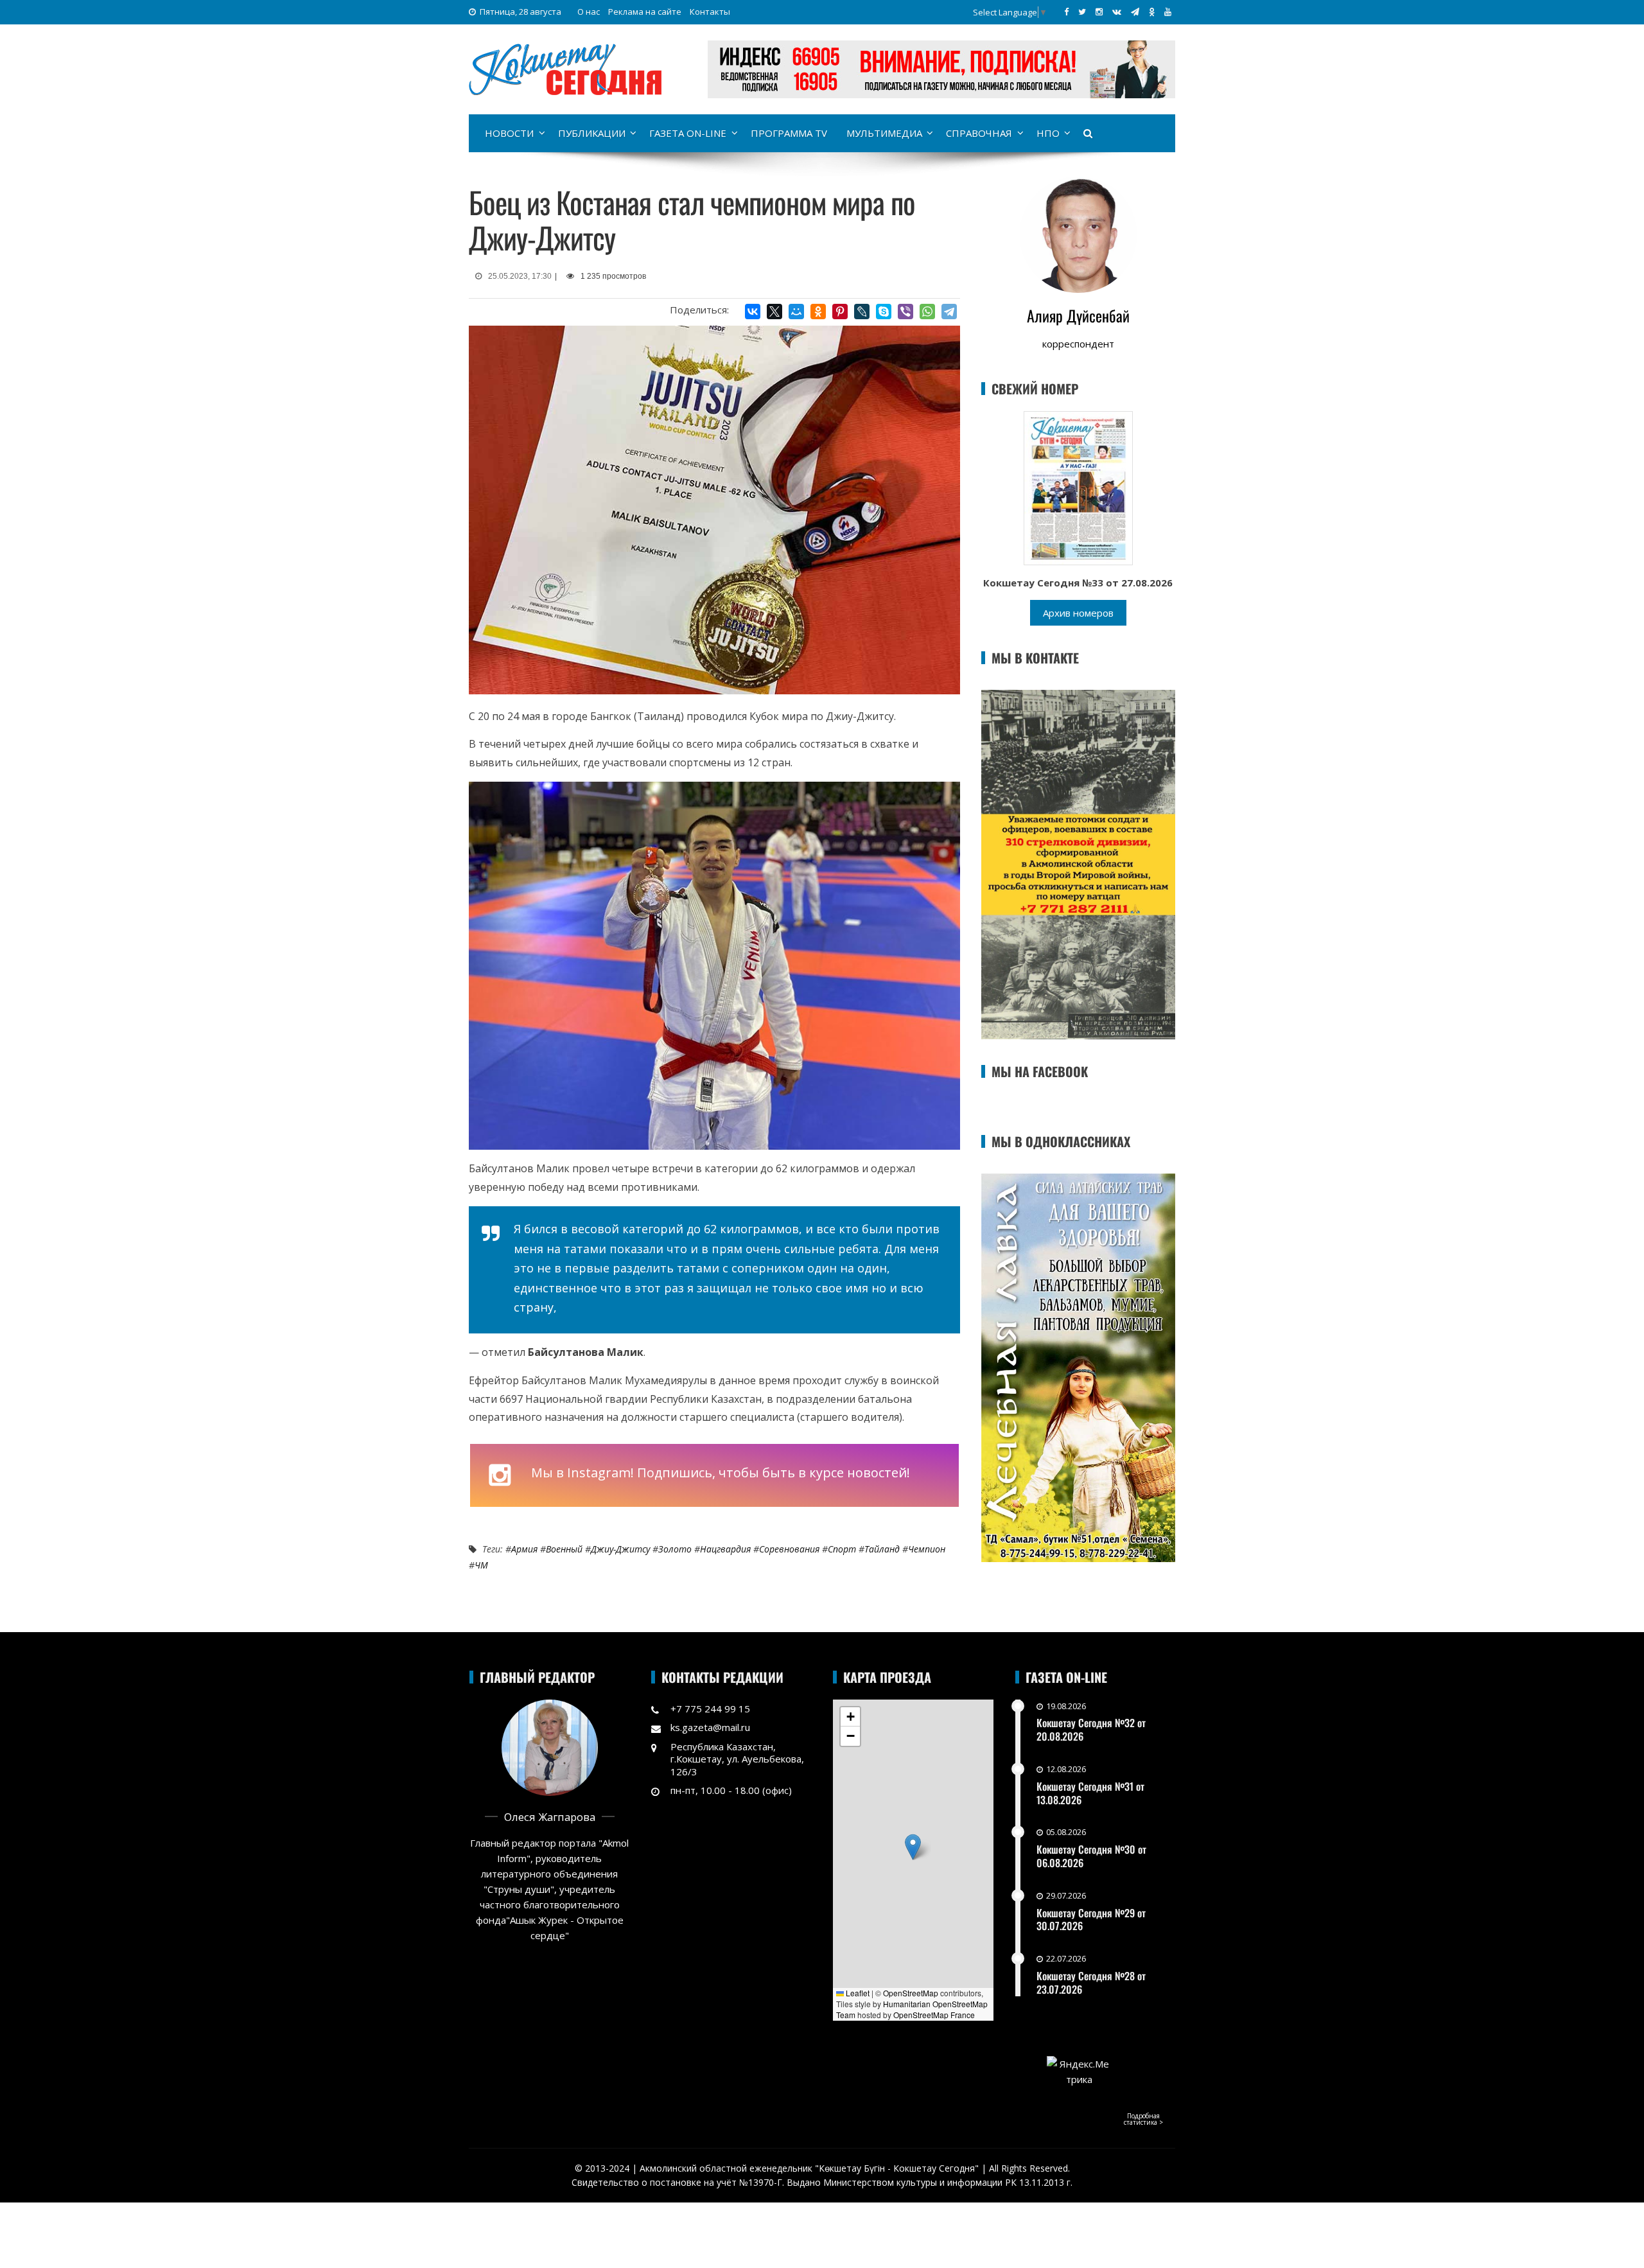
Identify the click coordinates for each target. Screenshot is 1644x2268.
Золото (675, 1549)
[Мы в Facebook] (1066, 12)
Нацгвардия (725, 1549)
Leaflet (857, 1993)
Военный (564, 1549)
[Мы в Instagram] (1099, 12)
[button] (913, 1847)
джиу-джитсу (620, 1549)
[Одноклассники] (818, 312)
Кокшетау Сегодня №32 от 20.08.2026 (1091, 1729)
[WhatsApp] (927, 312)
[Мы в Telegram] (1135, 12)
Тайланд (882, 1549)
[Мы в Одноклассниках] (1152, 12)
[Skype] (884, 312)
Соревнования (789, 1549)
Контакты (710, 12)
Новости (509, 133)
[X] (774, 312)
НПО (1048, 133)
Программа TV (789, 133)
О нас (589, 12)
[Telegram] (949, 312)
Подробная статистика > (1143, 2119)
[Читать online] (1078, 487)
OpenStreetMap (911, 1993)
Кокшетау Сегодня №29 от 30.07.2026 (1091, 1920)
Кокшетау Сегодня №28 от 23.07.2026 (1091, 1982)
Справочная (979, 133)
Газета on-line (688, 133)
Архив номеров (1078, 613)
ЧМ (481, 1565)
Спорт (842, 1549)
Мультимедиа (884, 133)
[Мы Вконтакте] (1117, 12)
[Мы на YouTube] (1168, 12)
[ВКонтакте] (753, 312)
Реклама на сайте (645, 12)
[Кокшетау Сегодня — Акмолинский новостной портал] (565, 68)
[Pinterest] (840, 312)
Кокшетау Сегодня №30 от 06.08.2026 (1091, 1856)
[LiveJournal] (862, 312)
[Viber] (905, 312)
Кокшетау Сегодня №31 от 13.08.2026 (1090, 1793)
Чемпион (927, 1549)
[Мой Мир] (796, 312)
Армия (524, 1549)
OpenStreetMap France (934, 2015)
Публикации (592, 133)
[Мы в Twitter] (1082, 12)
